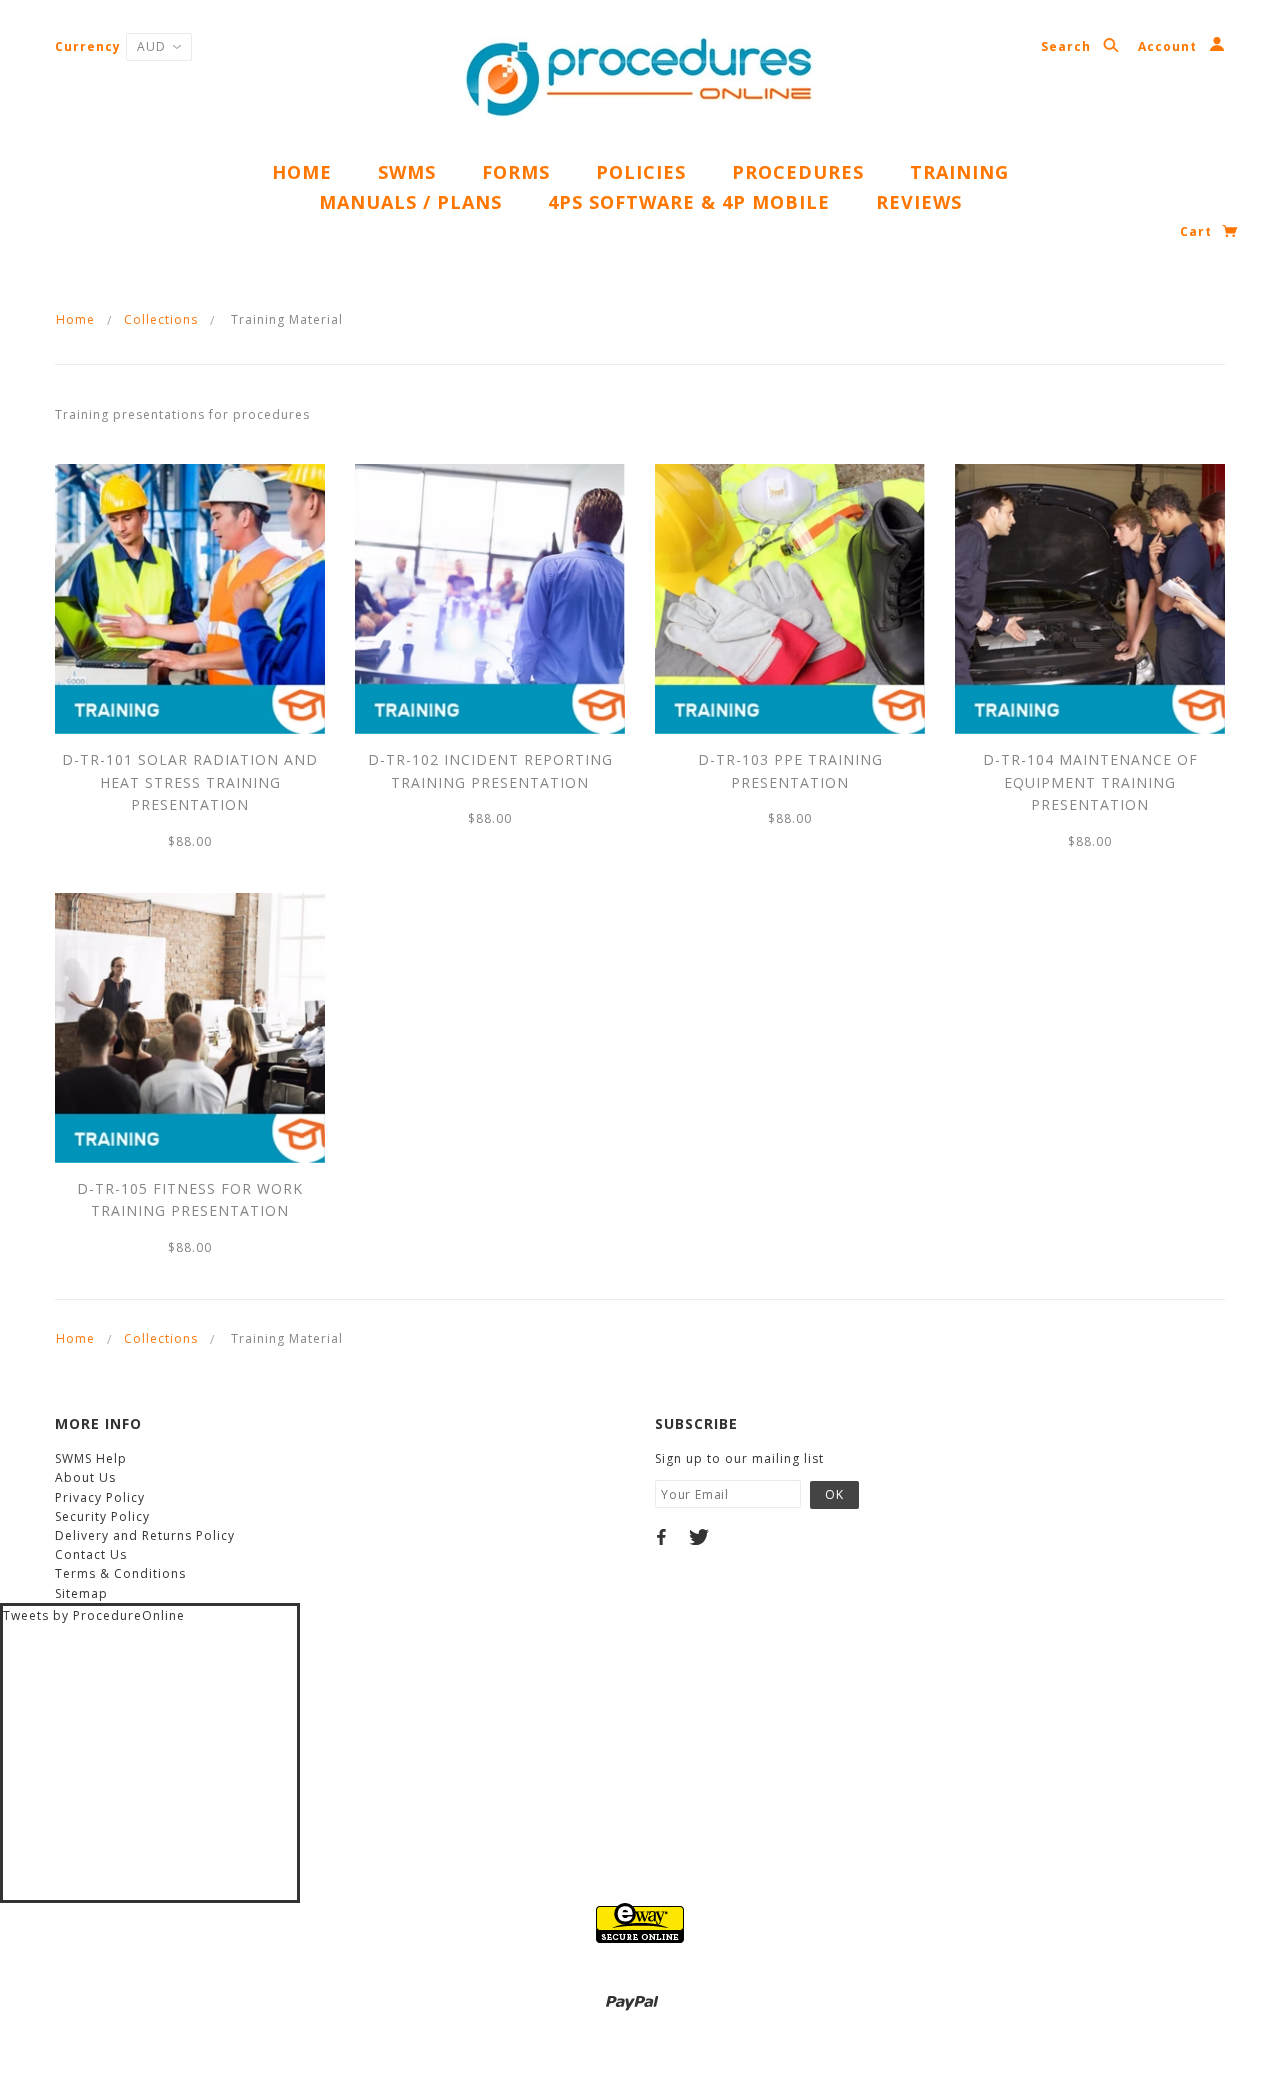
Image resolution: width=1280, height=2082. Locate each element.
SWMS (407, 172)
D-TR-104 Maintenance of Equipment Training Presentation (1090, 782)
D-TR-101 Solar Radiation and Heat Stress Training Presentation (190, 782)
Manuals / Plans (410, 202)
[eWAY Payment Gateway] (640, 1921)
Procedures (798, 172)
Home (302, 172)
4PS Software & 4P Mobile (689, 202)
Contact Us (91, 1554)
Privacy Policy (100, 1497)
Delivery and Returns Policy (145, 1535)
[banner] (640, 80)
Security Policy (102, 1516)
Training (959, 172)
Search (1068, 46)
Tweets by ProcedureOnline (94, 1615)
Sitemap (81, 1593)
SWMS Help (91, 1458)
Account (1169, 46)
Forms (516, 172)
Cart (1198, 231)
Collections (161, 319)
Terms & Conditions (120, 1573)
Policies (641, 172)
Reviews (919, 202)
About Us (85, 1477)
